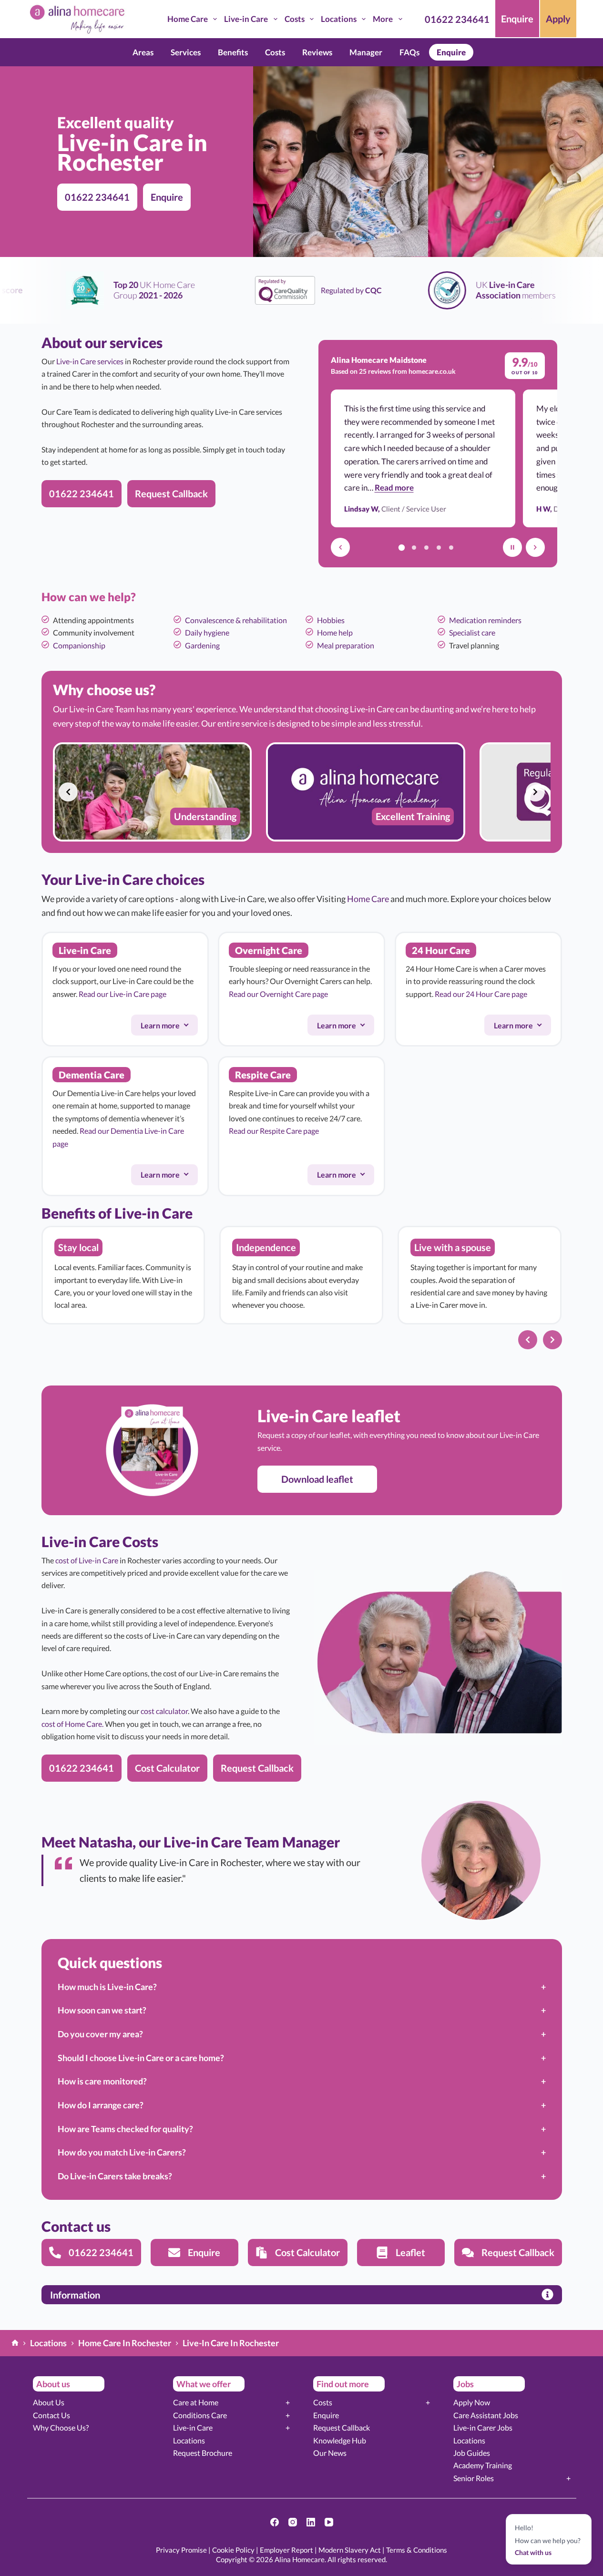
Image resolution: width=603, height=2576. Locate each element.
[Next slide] (535, 792)
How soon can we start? (102, 2010)
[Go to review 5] (451, 547)
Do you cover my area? (100, 2034)
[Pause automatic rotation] (512, 547)
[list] (302, 792)
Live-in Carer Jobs (483, 2427)
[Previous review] (340, 547)
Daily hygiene (207, 632)
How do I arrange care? (101, 2105)
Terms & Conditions (417, 2550)
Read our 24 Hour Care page (481, 994)
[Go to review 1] (401, 547)
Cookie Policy (233, 2550)
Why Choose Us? (61, 2427)
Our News (330, 2453)
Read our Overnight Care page (278, 994)
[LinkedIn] (311, 2522)
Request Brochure (203, 2453)
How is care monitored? (102, 2081)
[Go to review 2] (414, 547)
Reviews (317, 52)
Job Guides (472, 2453)
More (383, 19)
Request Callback (342, 2427)
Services (186, 52)
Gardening (202, 645)
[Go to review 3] (426, 547)
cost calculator (164, 1711)
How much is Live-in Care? (107, 1987)
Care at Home (196, 2402)
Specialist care (472, 632)
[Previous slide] (68, 792)
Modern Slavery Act (350, 2550)
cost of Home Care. (72, 1724)
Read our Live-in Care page (123, 994)
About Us (49, 2402)
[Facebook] (275, 2522)
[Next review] (535, 547)
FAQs (409, 52)
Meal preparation (346, 645)
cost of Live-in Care (87, 1560)
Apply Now (472, 2402)
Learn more (169, 1027)
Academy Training (483, 2465)
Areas (143, 52)
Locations (339, 19)
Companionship (79, 645)
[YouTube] (329, 2522)
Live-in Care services (90, 361)
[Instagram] (293, 2522)
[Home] (15, 2344)
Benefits (233, 52)
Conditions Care (200, 2415)
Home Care (188, 19)
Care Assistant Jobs (486, 2415)
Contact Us (51, 2415)
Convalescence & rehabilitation (236, 620)
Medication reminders (485, 620)
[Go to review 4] (439, 547)
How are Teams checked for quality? (125, 2129)
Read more (394, 487)
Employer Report (286, 2550)
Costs (295, 19)
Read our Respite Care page (274, 1131)
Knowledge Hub (340, 2440)
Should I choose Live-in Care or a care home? (141, 2058)
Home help (335, 632)
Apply (558, 19)
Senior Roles (474, 2478)
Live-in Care (246, 19)
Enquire (517, 19)
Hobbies (331, 620)
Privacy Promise (181, 2550)
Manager (366, 52)
